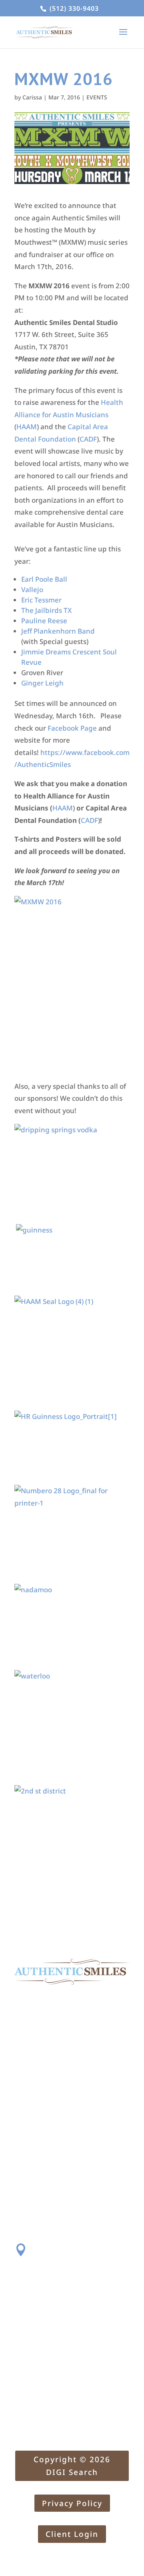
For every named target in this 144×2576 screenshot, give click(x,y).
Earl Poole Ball (44, 579)
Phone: (45, 2295)
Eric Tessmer (41, 600)
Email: (44, 2366)
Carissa (32, 97)
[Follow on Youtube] (85, 2222)
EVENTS (97, 97)
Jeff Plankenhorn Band (58, 631)
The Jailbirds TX (46, 610)
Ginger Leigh (42, 683)
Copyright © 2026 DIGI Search (72, 2466)
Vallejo (32, 590)
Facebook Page (72, 728)
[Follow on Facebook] (21, 2222)
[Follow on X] (37, 2222)
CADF (88, 439)
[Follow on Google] (53, 2222)
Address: (49, 2247)
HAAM (27, 427)
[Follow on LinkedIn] (69, 2222)
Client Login (72, 2534)
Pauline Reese (44, 621)
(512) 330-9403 (73, 8)
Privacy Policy (72, 2503)
